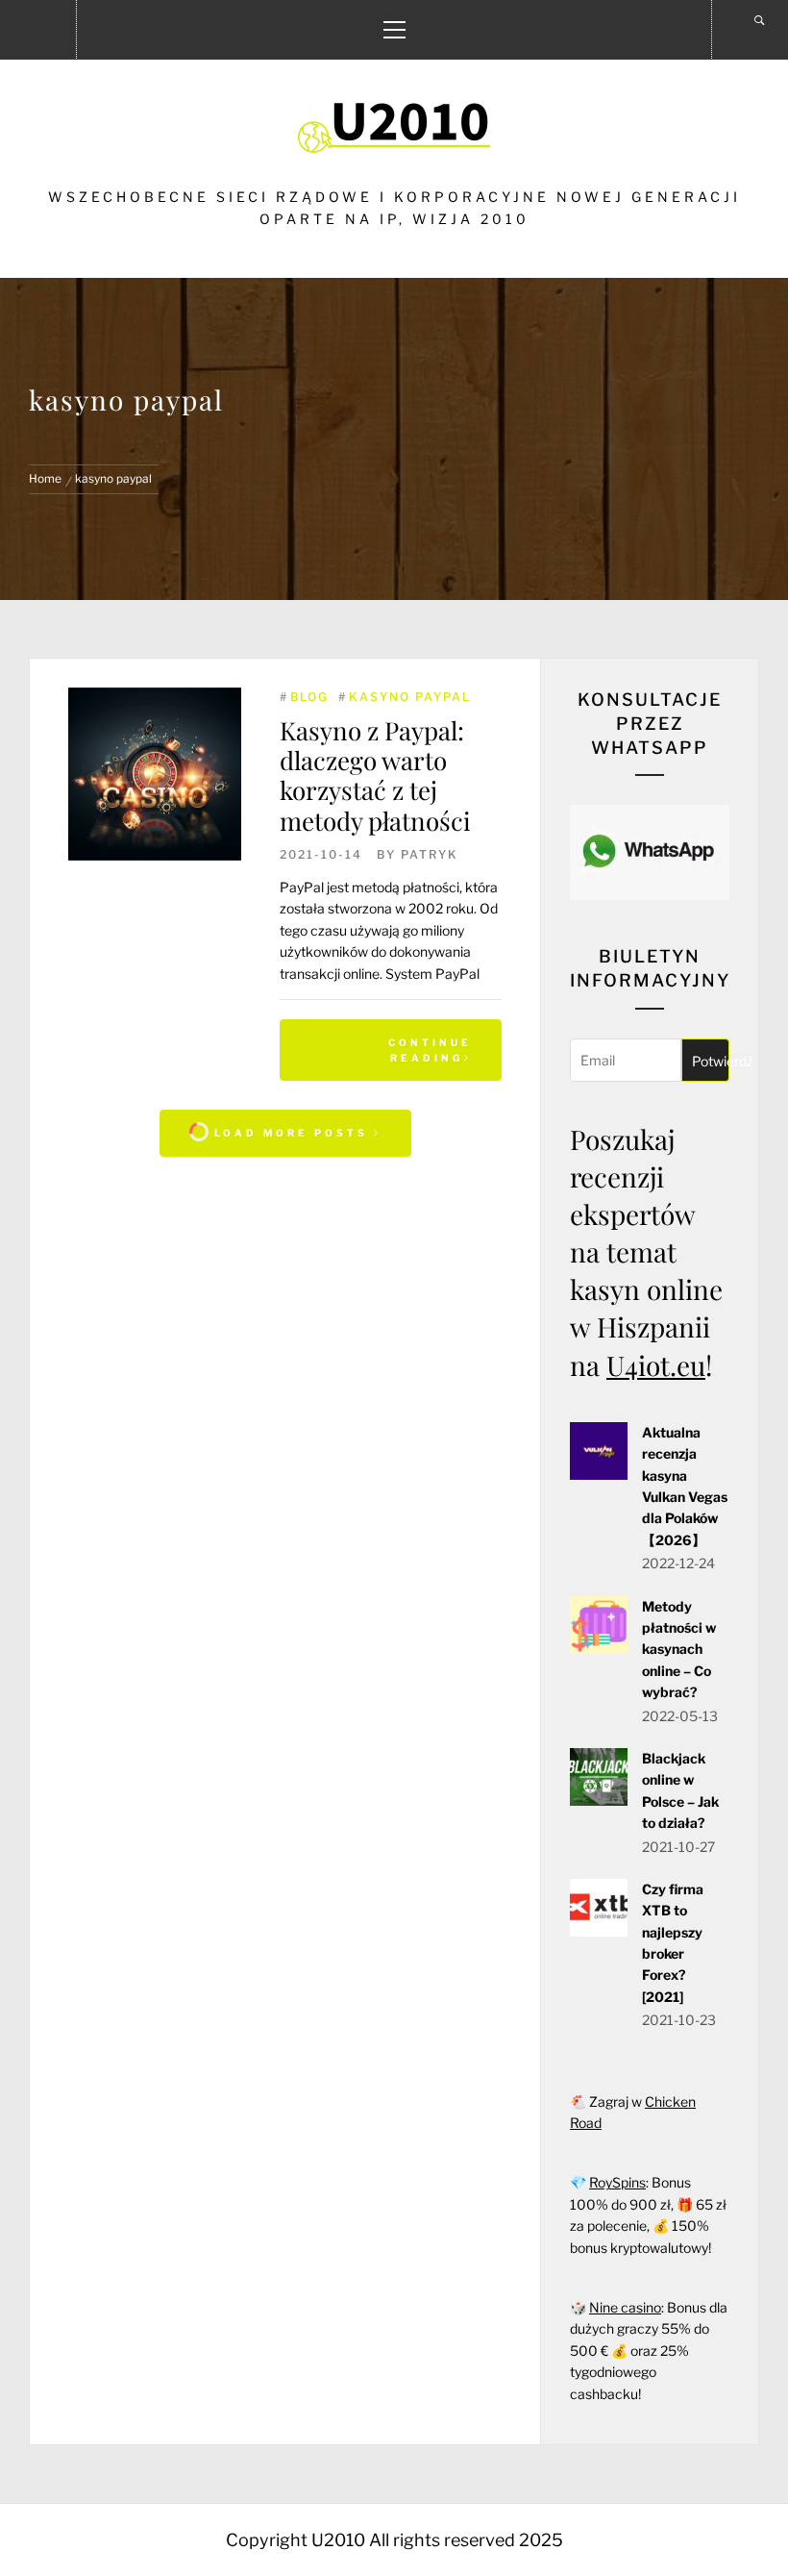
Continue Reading (430, 1050)
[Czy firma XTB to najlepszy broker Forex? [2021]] (599, 1931)
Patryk (430, 854)
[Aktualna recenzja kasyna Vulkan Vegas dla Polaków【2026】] (599, 1475)
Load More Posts (291, 1133)
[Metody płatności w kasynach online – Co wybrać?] (599, 1649)
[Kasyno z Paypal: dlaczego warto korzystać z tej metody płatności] (155, 774)
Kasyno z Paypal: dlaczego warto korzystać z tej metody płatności (375, 775)
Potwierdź (711, 1061)
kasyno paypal (410, 697)
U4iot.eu (656, 1365)
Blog (309, 697)
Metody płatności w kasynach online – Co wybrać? (679, 1650)
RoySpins (617, 2182)
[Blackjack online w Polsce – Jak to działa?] (599, 1801)
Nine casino (625, 2307)
